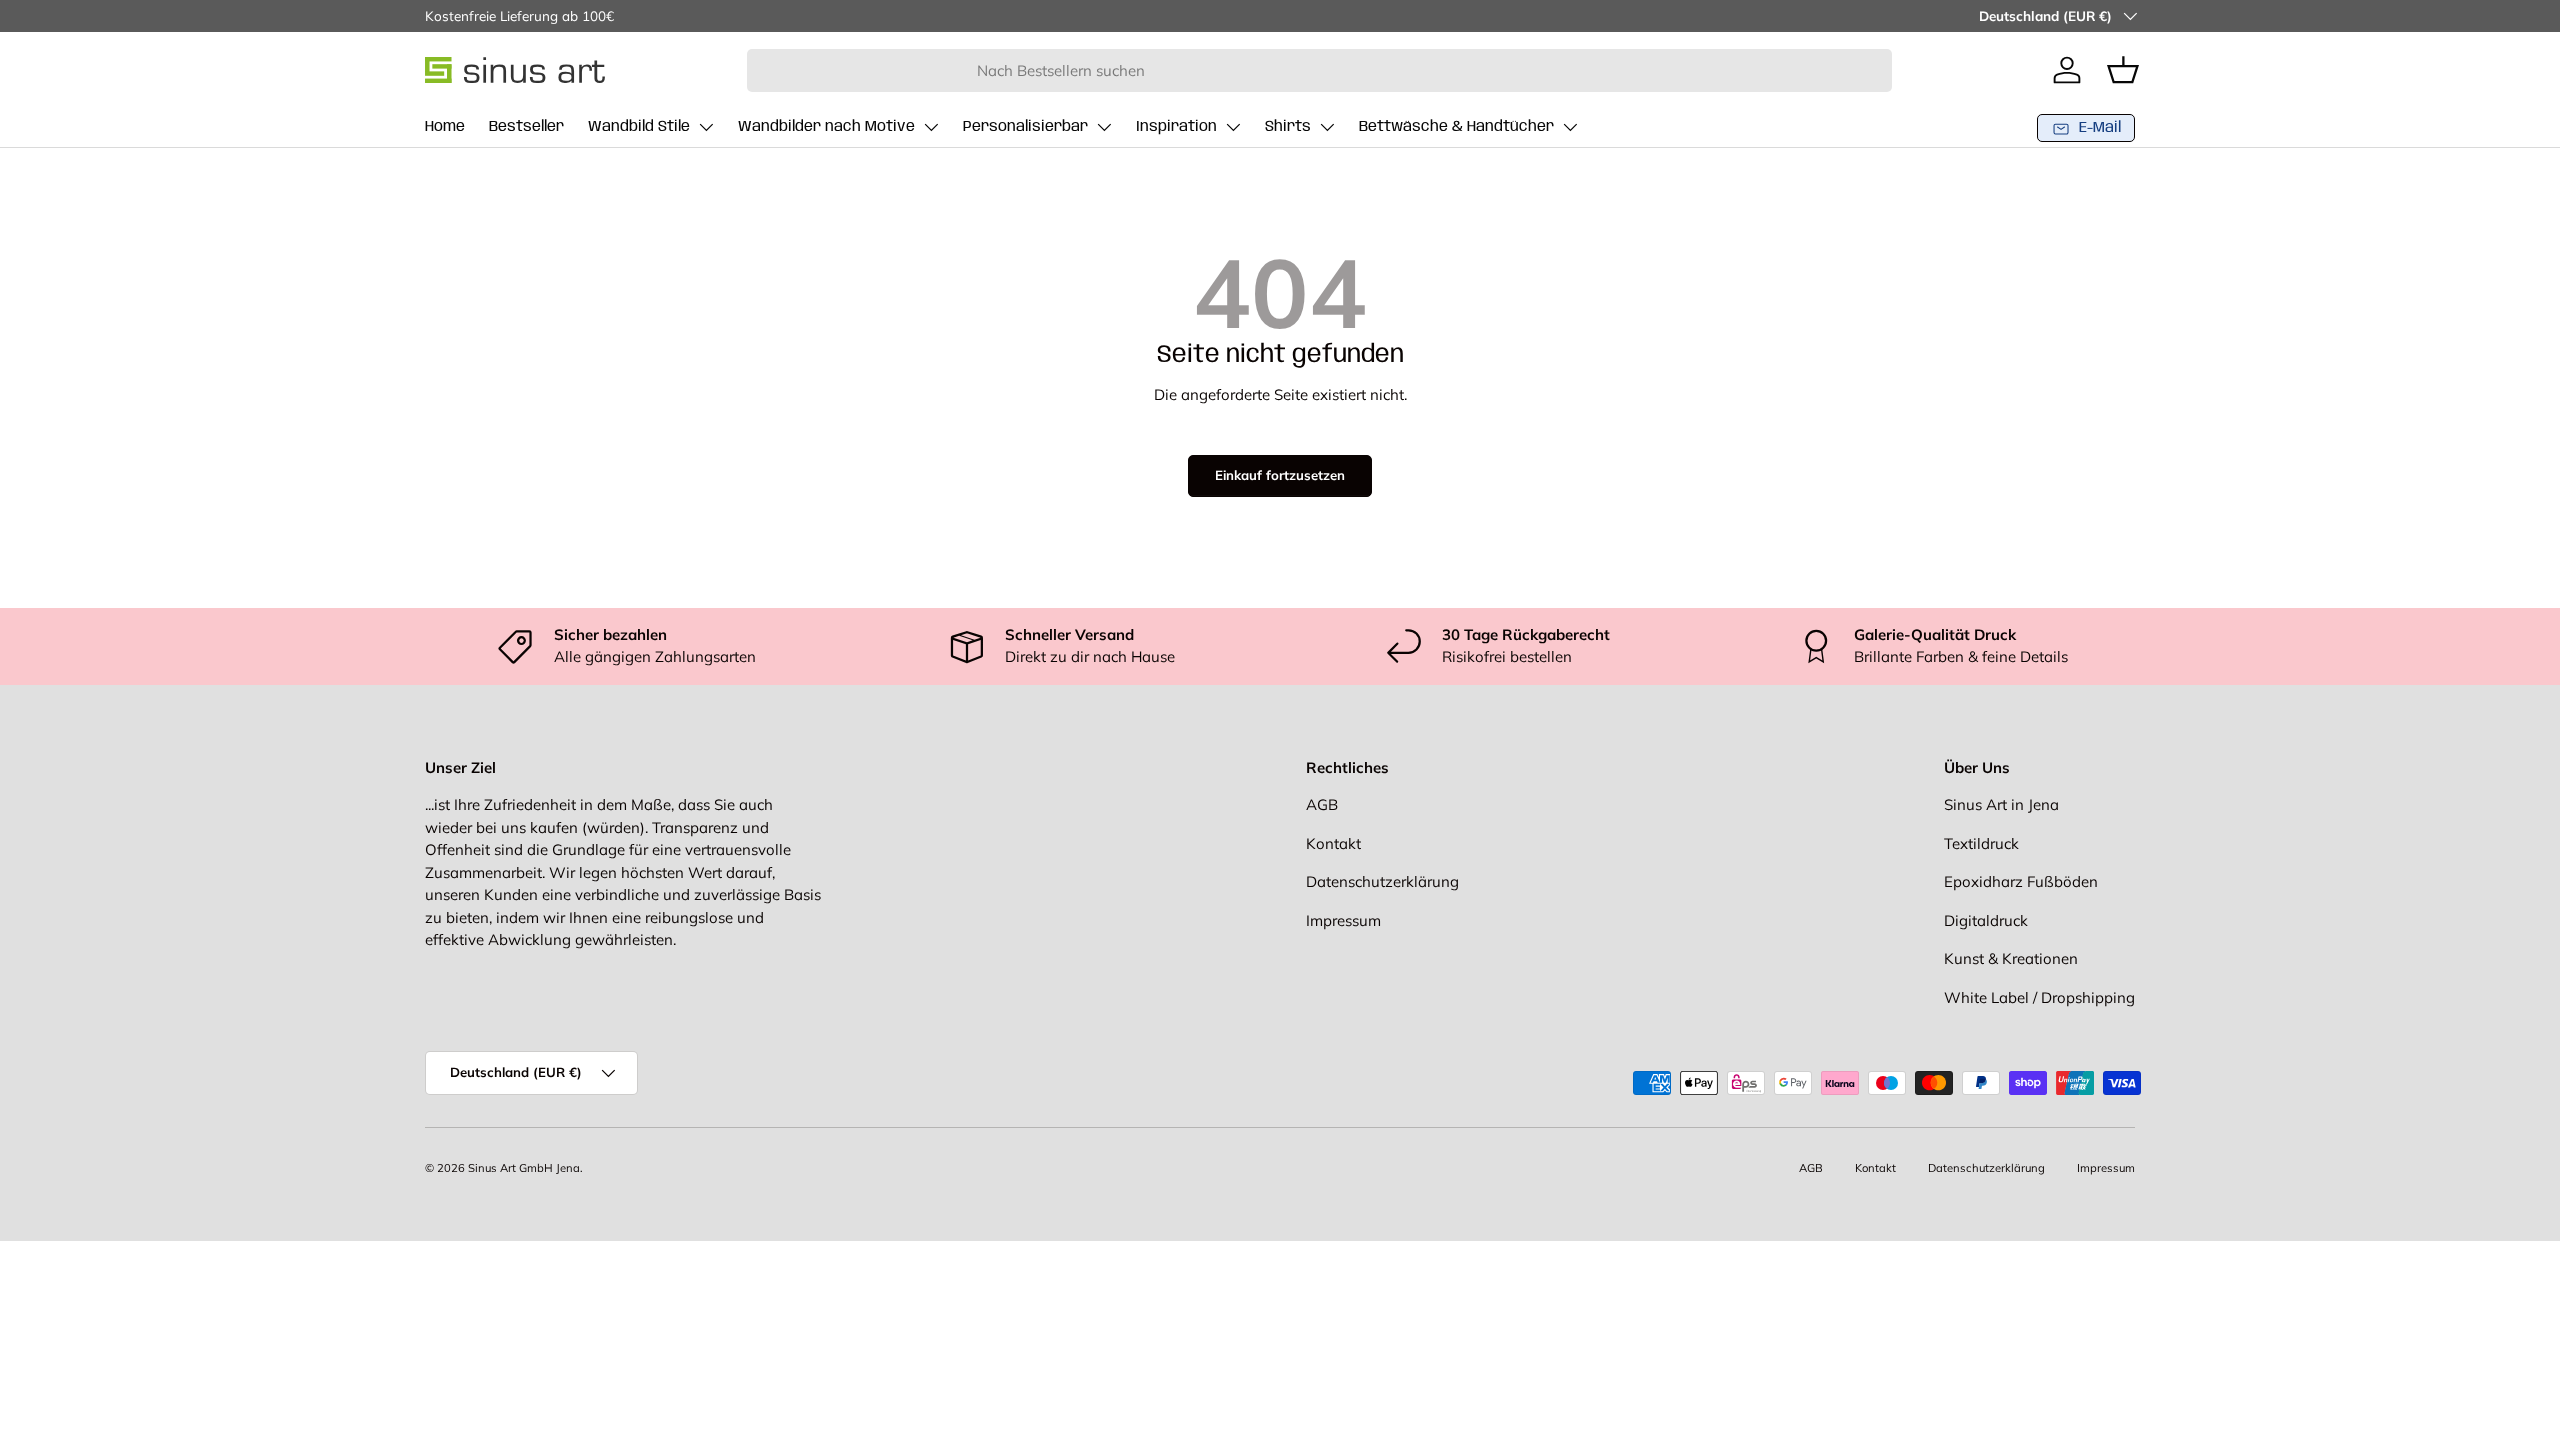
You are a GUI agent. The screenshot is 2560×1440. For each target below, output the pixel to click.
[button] (2123, 70)
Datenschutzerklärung (1382, 881)
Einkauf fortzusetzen (1280, 475)
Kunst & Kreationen (2011, 958)
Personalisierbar (1025, 127)
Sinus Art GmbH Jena (524, 1168)
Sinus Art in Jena (2001, 804)
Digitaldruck (1986, 920)
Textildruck (1981, 843)
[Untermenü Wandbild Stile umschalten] (706, 127)
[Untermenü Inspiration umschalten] (1233, 127)
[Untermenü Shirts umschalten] (1327, 127)
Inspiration (1176, 127)
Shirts (1288, 127)
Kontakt (1333, 843)
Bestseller (526, 127)
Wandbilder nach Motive (826, 127)
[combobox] (1319, 70)
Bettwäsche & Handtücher (1456, 127)
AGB (1322, 804)
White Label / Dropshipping (2039, 997)
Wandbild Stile (639, 127)
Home (445, 127)
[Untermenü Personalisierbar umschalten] (1104, 127)
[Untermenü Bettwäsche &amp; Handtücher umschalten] (1570, 127)
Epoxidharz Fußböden (2021, 881)
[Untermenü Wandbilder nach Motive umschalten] (931, 127)
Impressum (1343, 920)
